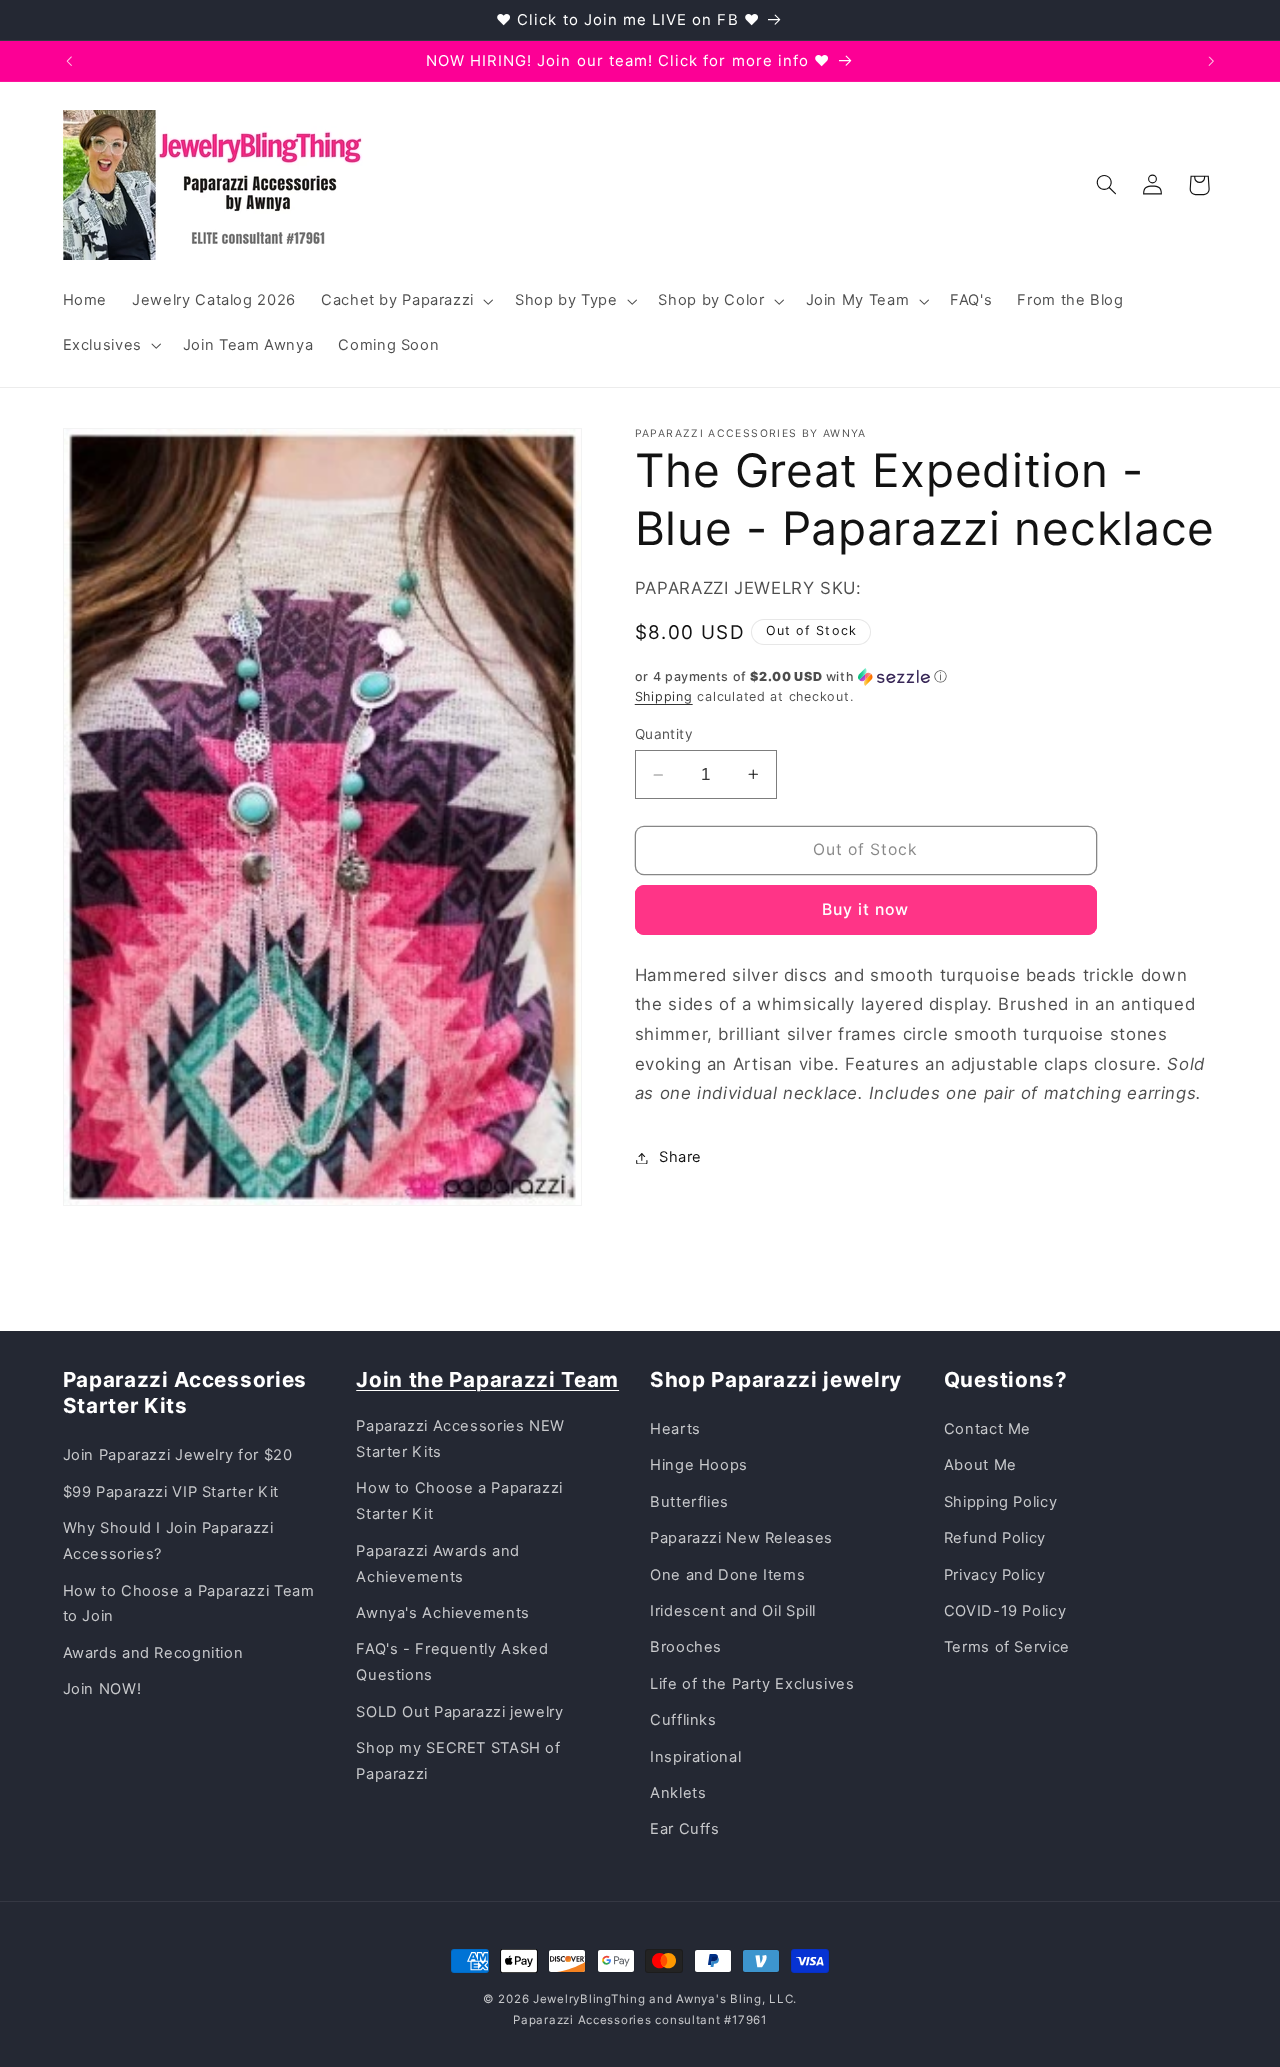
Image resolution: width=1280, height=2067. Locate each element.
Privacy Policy (995, 1575)
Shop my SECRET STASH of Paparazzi (458, 1761)
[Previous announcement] (69, 61)
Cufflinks (683, 1720)
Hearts (675, 1429)
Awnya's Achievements (443, 1613)
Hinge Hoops (699, 1465)
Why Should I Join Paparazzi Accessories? (168, 1541)
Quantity (664, 734)
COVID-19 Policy (1005, 1611)
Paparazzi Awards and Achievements (438, 1564)
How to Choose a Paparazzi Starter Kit (459, 1501)
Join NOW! (102, 1689)
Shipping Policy (1000, 1502)
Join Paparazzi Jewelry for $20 (178, 1455)
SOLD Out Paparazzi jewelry (459, 1712)
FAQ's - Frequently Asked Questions (452, 1662)
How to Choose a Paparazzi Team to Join (189, 1604)
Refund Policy (995, 1538)
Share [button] (680, 1157)
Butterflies (689, 1502)
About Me (980, 1465)
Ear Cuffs (685, 1829)
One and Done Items (727, 1575)
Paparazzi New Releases (741, 1538)
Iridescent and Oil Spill (733, 1611)
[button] (405, 301)
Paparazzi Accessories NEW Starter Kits (460, 1439)
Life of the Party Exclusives (752, 1684)
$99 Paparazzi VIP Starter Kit (171, 1492)
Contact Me (987, 1429)
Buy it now (866, 909)
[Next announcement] (1211, 61)
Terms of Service (1007, 1647)
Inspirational (695, 1757)
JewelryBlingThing (589, 1999)
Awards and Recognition (153, 1653)
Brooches (686, 1647)
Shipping (664, 696)
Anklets (678, 1793)
